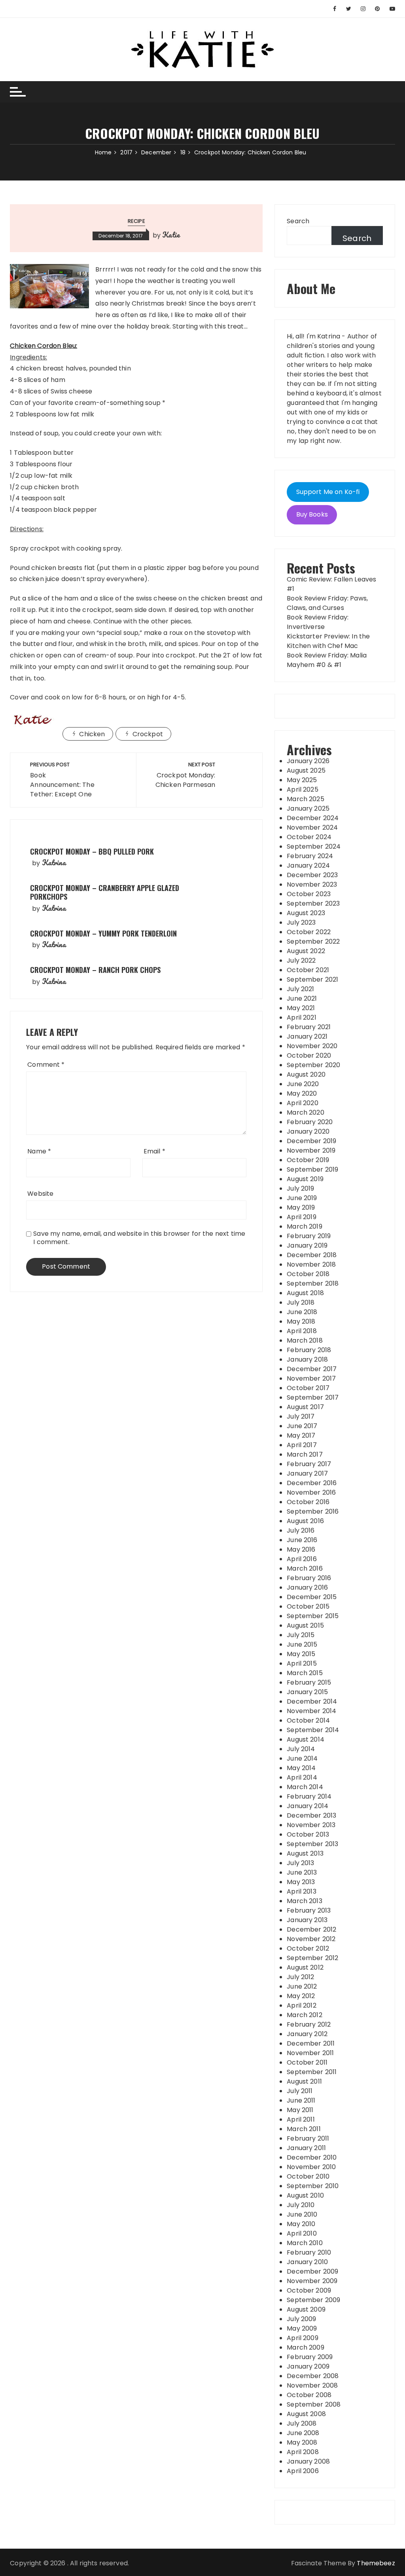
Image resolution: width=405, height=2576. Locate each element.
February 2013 (309, 1910)
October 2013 (308, 1834)
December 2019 (311, 1141)
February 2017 (309, 1464)
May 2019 (301, 1207)
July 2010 (301, 2205)
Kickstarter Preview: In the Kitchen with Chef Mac (328, 641)
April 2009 (303, 2338)
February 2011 (308, 2138)
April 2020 (303, 1103)
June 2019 (302, 1198)
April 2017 (302, 1445)
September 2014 (313, 1730)
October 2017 (308, 1388)
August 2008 (306, 2414)
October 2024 (309, 837)
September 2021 (312, 979)
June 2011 (301, 2100)
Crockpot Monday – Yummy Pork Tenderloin (103, 933)
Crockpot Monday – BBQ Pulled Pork (92, 851)
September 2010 (313, 2186)
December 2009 (312, 2271)
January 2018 (307, 1359)
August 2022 (306, 951)
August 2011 (304, 2081)
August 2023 (306, 913)
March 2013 (305, 1901)
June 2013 (302, 1872)
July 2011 (300, 2091)
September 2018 (313, 1283)
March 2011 (304, 2129)
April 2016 (302, 1559)
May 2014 (301, 1768)
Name (39, 1151)
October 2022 (309, 932)
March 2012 (305, 2015)
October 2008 (309, 2395)
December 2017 (312, 1369)
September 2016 (313, 1511)
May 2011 (300, 2110)
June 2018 (302, 1312)
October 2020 (309, 1055)
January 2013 (307, 1920)
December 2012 (311, 1929)
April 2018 (302, 1331)
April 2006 (303, 2471)
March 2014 (305, 1787)
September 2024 (314, 846)
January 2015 (307, 1692)
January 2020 (308, 1131)
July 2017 (301, 1416)
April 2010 (302, 2233)
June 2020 (303, 1084)
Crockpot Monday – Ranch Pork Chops (95, 970)
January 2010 (307, 2262)
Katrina (54, 862)
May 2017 (301, 1435)
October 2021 (308, 970)
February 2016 (309, 1578)
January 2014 (308, 1806)
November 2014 (311, 1711)
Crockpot (148, 734)
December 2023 (312, 875)
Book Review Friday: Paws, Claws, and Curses (327, 603)
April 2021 (302, 1017)
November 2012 (311, 1939)
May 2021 (301, 1008)
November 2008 (312, 2385)
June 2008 (303, 2433)
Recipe (136, 221)
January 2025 (308, 808)
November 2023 (312, 884)
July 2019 (300, 1188)
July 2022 (301, 960)
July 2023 (301, 922)
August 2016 (305, 1521)
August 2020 (306, 1074)
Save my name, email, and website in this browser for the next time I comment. (139, 1238)
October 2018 (308, 1274)
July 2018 (301, 1302)
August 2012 (305, 1967)
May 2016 (301, 1549)
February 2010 (309, 2252)
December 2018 (312, 1255)
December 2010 (312, 2157)
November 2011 (310, 2053)
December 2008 (313, 2376)
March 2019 (305, 1226)
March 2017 (305, 1454)
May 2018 (301, 1321)
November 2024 (312, 827)
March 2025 (306, 799)
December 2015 (312, 1597)
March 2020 (306, 1112)
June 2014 (302, 1758)
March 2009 (306, 2347)
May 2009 (302, 2328)
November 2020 (312, 1046)
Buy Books (312, 514)
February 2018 (309, 1350)
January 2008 (308, 2461)
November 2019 (311, 1150)
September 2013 (312, 1844)
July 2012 (300, 1977)
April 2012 (302, 2005)
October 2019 (308, 1160)
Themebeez (376, 2563)
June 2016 (302, 1540)
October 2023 (309, 894)
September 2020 (313, 1065)
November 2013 (311, 1825)
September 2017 (313, 1397)
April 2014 (302, 1777)
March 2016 (305, 1568)
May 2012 (301, 1996)
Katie (171, 235)
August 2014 (306, 1739)
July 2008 (302, 2423)
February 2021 (309, 1027)
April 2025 (303, 789)
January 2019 (307, 1245)
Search (298, 221)
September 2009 (313, 2300)
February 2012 (309, 2024)
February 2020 (310, 1122)
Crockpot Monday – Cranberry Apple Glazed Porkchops (105, 892)
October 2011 (307, 2062)
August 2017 (305, 1407)
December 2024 (313, 818)
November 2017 (311, 1378)
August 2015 (305, 1625)
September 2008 (314, 2404)
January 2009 (308, 2366)
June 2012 (302, 1986)
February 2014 (309, 1796)
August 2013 (305, 1853)
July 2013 (300, 1863)
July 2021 (300, 989)
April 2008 (303, 2452)
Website (40, 1194)
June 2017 (302, 1426)
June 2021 (302, 998)
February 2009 (310, 2357)
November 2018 (311, 1264)
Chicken (92, 734)
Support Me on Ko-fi (328, 492)
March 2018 (305, 1340)
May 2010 (301, 2224)
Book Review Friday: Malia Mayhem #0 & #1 (327, 660)
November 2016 (311, 1492)
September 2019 (312, 1169)
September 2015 (313, 1616)
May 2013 (301, 1882)
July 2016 (301, 1530)
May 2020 (302, 1093)
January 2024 (308, 865)
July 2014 (301, 1749)
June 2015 (302, 1644)
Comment (46, 1065)
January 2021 (307, 1036)
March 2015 (305, 1673)
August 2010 (305, 2195)
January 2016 (307, 1587)
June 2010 (302, 2214)
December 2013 (311, 1815)
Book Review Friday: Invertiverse (318, 622)
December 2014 (312, 1701)
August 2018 (305, 1293)
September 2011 (312, 2072)
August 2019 (305, 1179)
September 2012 (312, 1958)
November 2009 (312, 2281)
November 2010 (311, 2167)
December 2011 (311, 2043)
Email (154, 1151)
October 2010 (308, 2176)
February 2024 (310, 856)
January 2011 (306, 2148)
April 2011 (301, 2119)
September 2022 (313, 941)
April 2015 (302, 1663)
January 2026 (308, 761)
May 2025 (302, 780)
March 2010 (305, 2243)
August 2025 (306, 770)
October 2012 (308, 1948)
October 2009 (309, 2290)
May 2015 (301, 1654)
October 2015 (308, 1606)
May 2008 (302, 2442)
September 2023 (313, 903)
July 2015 (301, 1635)
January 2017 (307, 1473)
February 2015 (309, 1682)
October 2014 (308, 1720)
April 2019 (302, 1217)
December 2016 (312, 1483)
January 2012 (307, 2034)
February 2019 (309, 1236)
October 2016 (308, 1502)
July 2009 (301, 2319)
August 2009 (306, 2309)
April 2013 (302, 1891)
